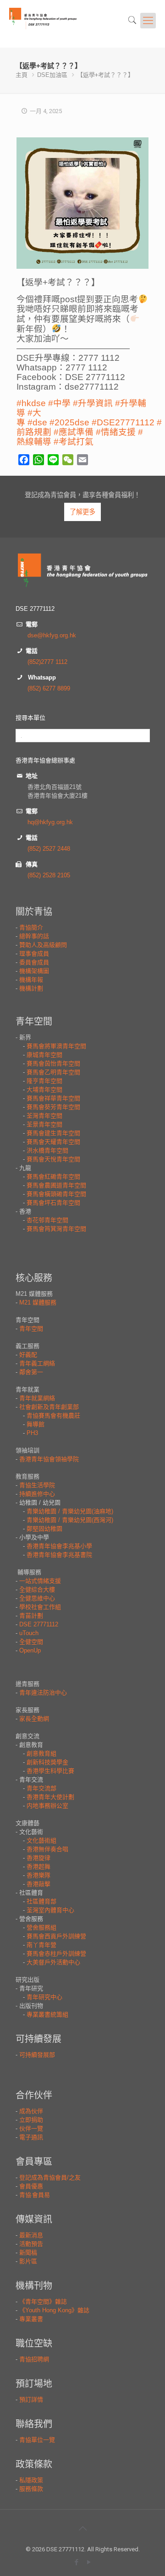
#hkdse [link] (31, 403)
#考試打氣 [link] (74, 442)
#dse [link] (37, 422)
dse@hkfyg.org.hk (52, 635)
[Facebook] (76, 2562)
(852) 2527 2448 (49, 849)
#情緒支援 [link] (116, 432)
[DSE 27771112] (54, 24)
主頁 (22, 75)
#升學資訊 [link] (93, 403)
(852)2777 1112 (47, 662)
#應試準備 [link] (74, 432)
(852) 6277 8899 (49, 688)
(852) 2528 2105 (49, 875)
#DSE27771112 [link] (123, 422)
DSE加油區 (52, 75)
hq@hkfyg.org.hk (50, 822)
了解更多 (82, 512)
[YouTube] (89, 2562)
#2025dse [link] (69, 422)
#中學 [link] (59, 403)
